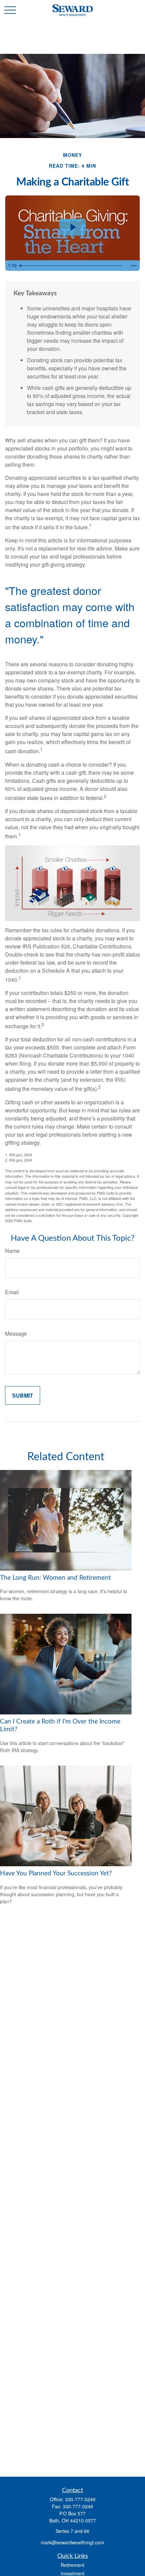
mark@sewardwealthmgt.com (72, 2542)
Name (12, 1251)
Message (16, 1333)
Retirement (72, 2565)
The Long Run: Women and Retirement (55, 1578)
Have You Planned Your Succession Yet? (56, 1874)
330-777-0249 (80, 2499)
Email (12, 1292)
